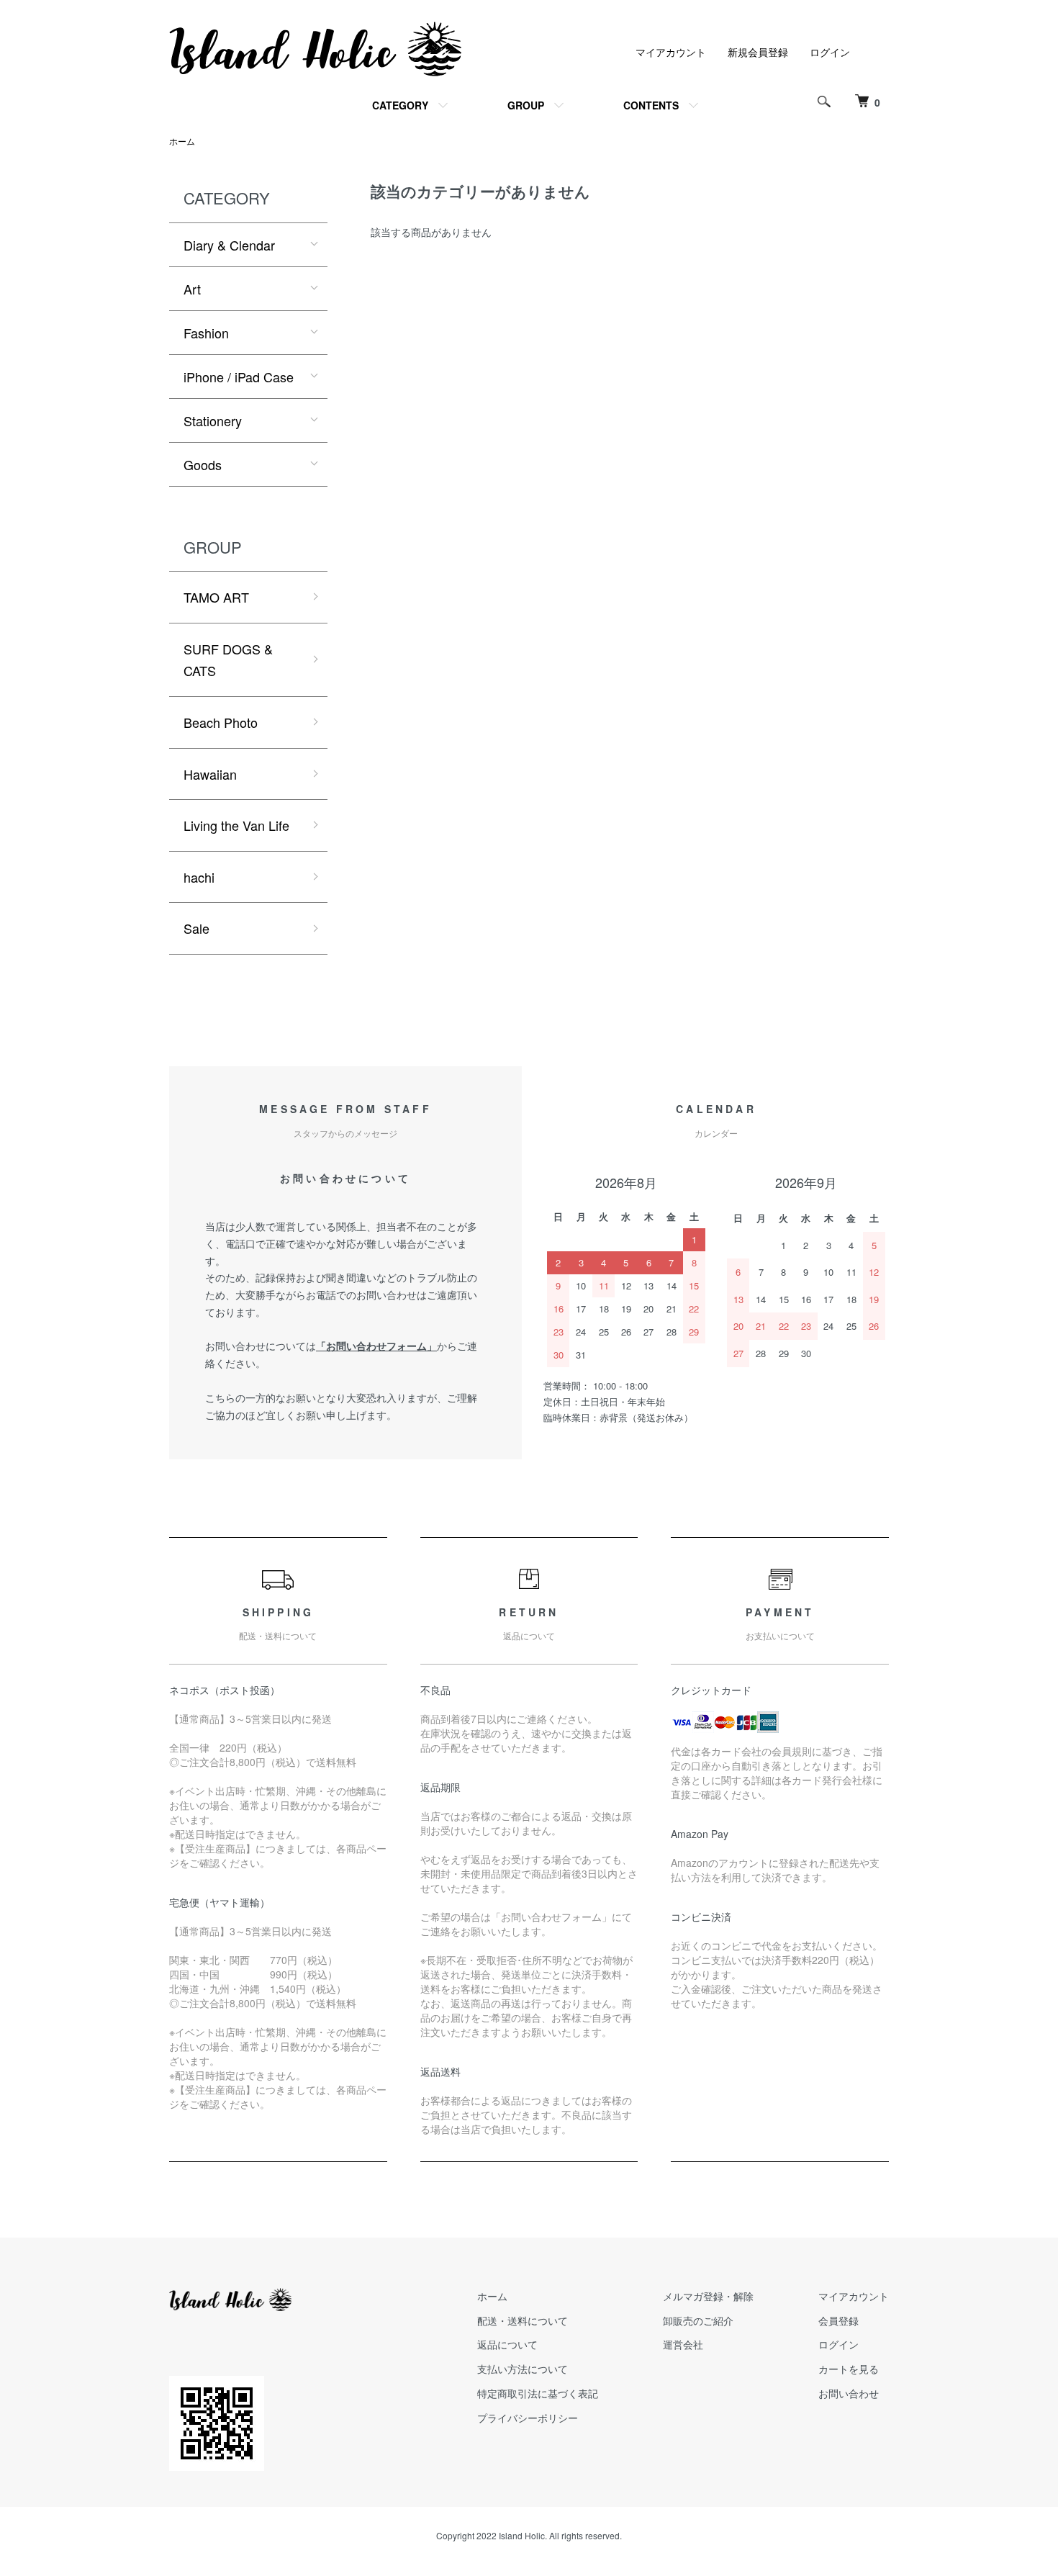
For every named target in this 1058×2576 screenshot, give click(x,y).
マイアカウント (671, 52)
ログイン (830, 52)
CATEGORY (400, 105)
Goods (203, 464)
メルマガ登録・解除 (708, 2296)
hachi (199, 877)
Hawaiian (210, 774)
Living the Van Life (236, 825)
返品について (507, 2344)
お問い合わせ (849, 2393)
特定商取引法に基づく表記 (538, 2393)
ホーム (182, 141)
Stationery (213, 420)
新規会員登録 (758, 52)
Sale (196, 928)
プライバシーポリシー (528, 2418)
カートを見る (849, 2369)
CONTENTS (651, 105)
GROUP (526, 105)
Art (192, 289)
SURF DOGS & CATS (228, 660)
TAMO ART (216, 597)
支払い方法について (523, 2369)
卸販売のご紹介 (698, 2320)
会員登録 (838, 2320)
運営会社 (683, 2344)
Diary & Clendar (229, 245)
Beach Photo (221, 722)
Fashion (206, 333)
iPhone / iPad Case (239, 377)
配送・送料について (523, 2320)
